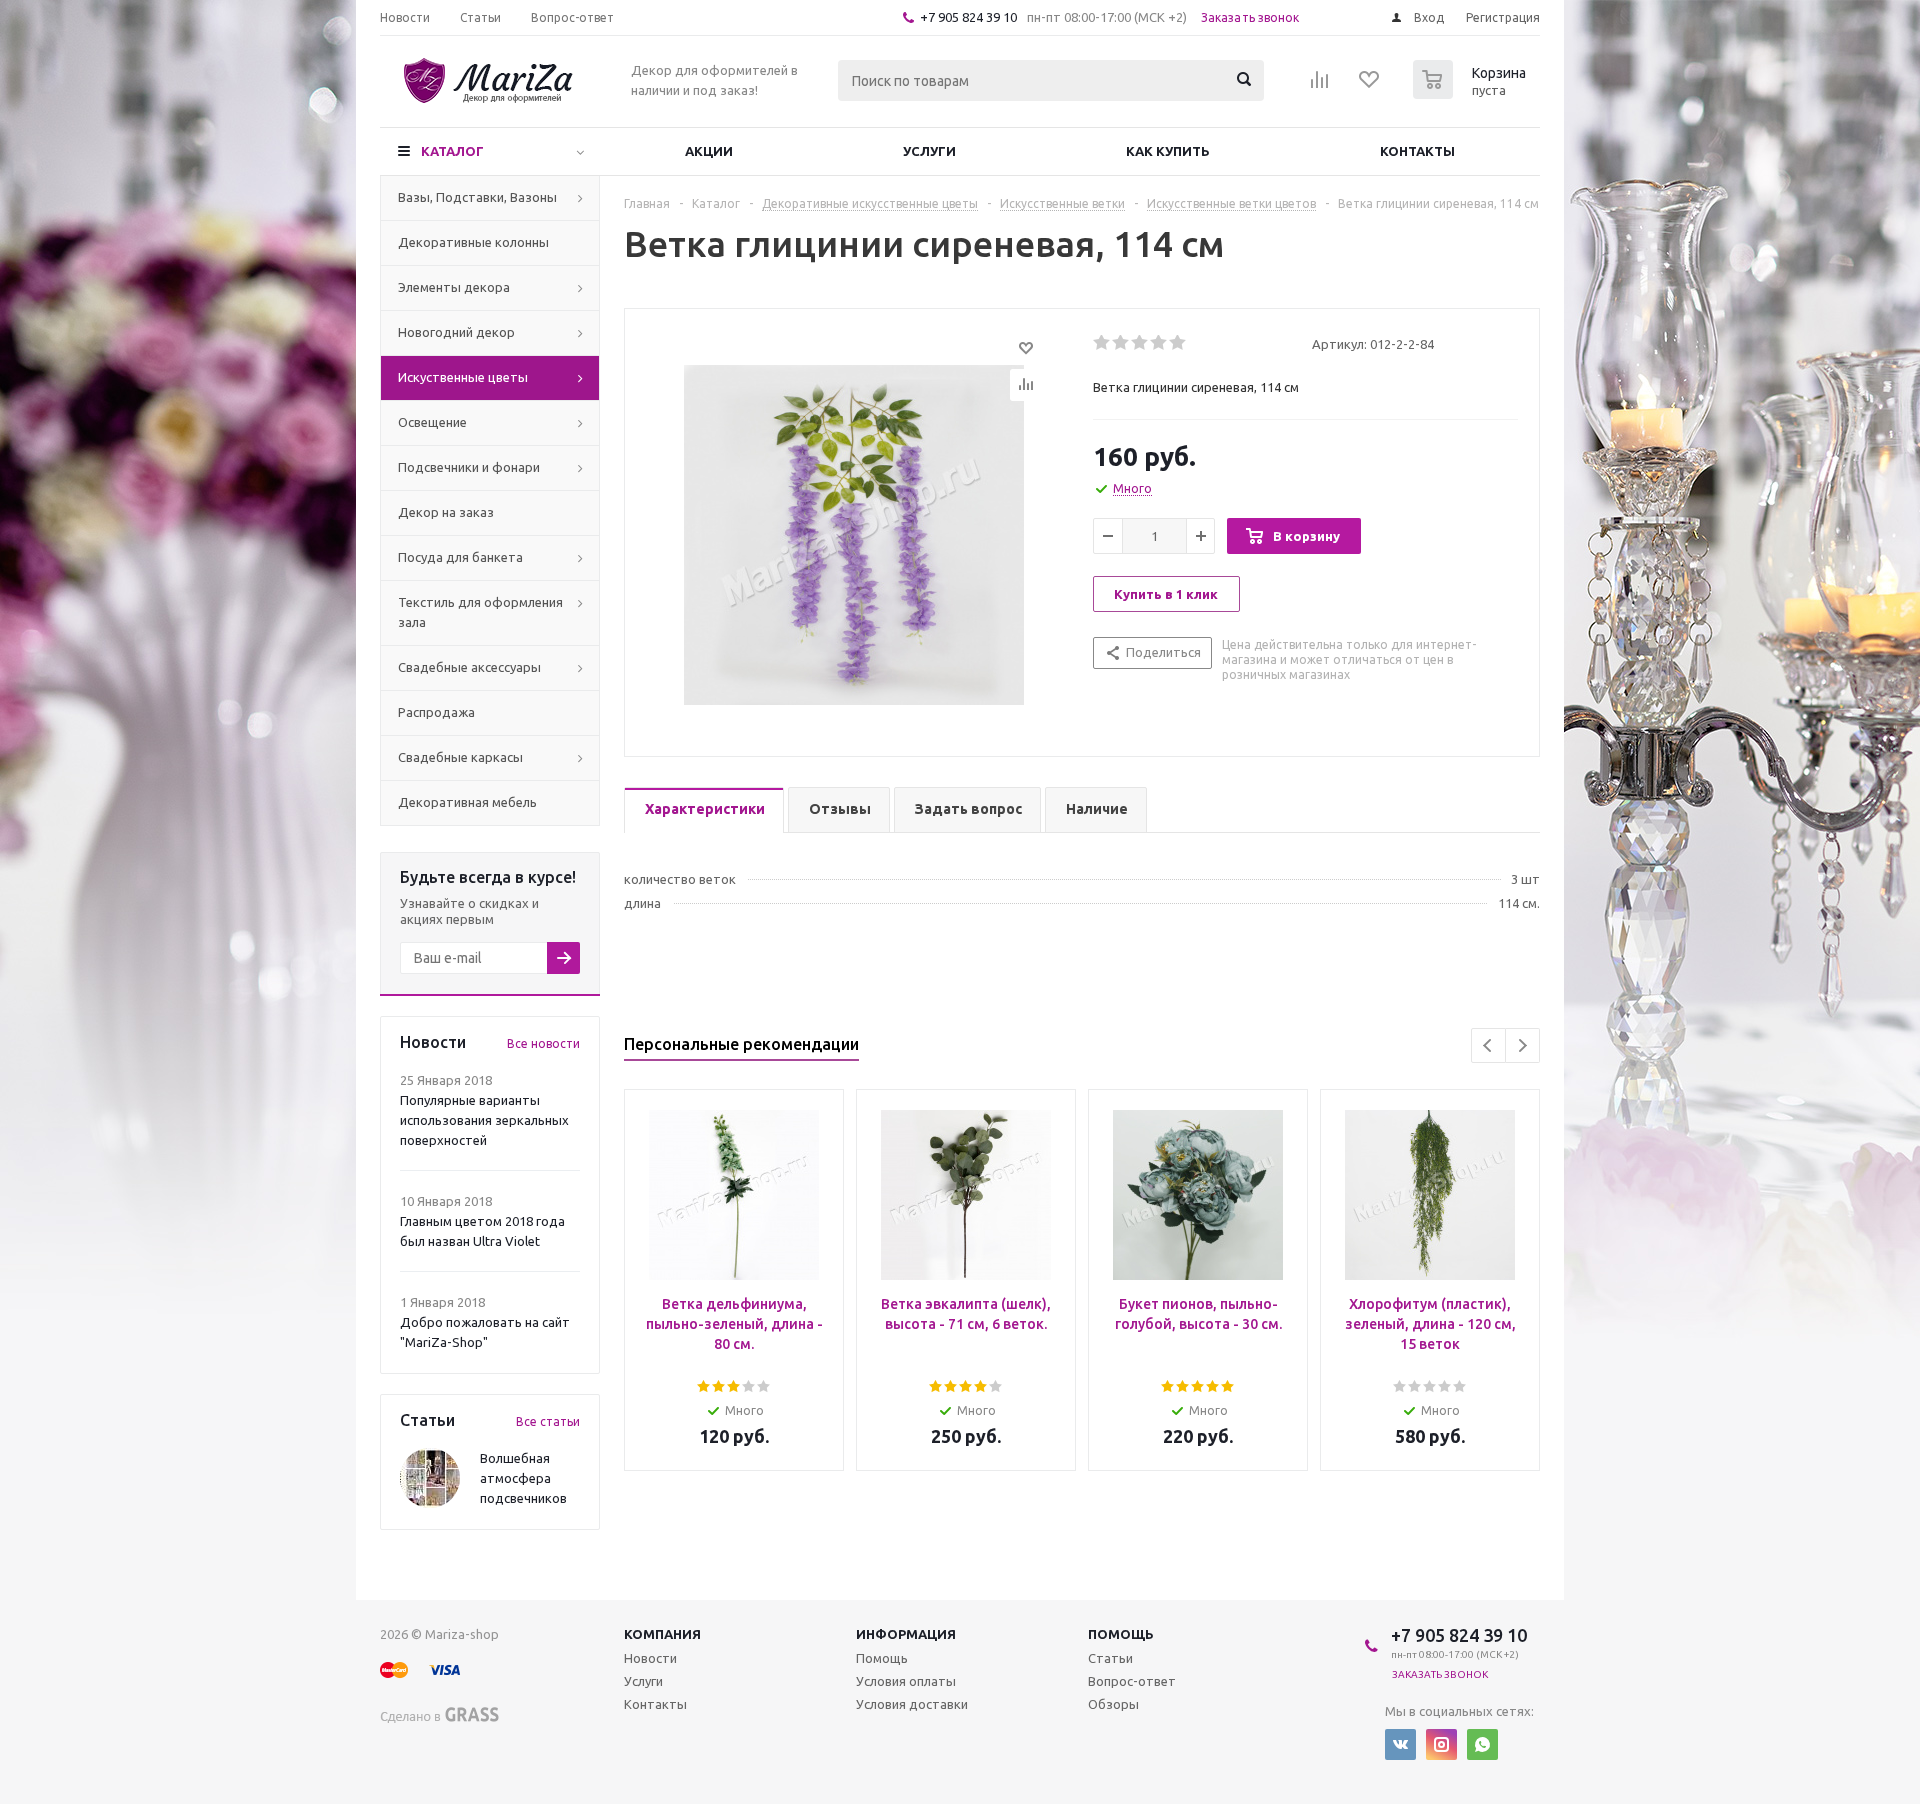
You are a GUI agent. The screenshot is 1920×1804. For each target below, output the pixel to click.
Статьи (1110, 1658)
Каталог (452, 151)
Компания (662, 1634)
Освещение (432, 422)
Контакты (1417, 151)
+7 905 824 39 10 (968, 17)
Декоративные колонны (473, 242)
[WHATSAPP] (1482, 1744)
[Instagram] (1441, 1744)
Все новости (543, 1043)
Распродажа (436, 712)
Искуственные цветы (463, 377)
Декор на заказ (446, 512)
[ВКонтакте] (1400, 1744)
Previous (1488, 1045)
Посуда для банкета (460, 557)
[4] (1159, 343)
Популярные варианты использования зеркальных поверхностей (484, 1120)
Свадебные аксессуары (469, 667)
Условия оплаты (906, 1681)
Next (1522, 1045)
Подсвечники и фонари (469, 467)
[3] (1140, 343)
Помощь (1121, 1634)
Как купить (1168, 151)
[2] (1121, 343)
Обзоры (1113, 1704)
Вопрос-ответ (1132, 1681)
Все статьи (548, 1421)
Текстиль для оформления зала (480, 612)
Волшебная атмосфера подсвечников (523, 1478)
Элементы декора (454, 287)
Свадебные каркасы (460, 757)
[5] (1178, 343)
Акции (709, 151)
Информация (906, 1634)
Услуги (929, 151)
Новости (650, 1658)
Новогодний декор (456, 332)
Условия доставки (912, 1704)
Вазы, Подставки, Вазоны (477, 197)
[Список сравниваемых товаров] (1320, 86)
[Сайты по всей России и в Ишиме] (440, 1711)
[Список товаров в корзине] (1472, 93)
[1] (1102, 343)
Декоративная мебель (467, 802)
